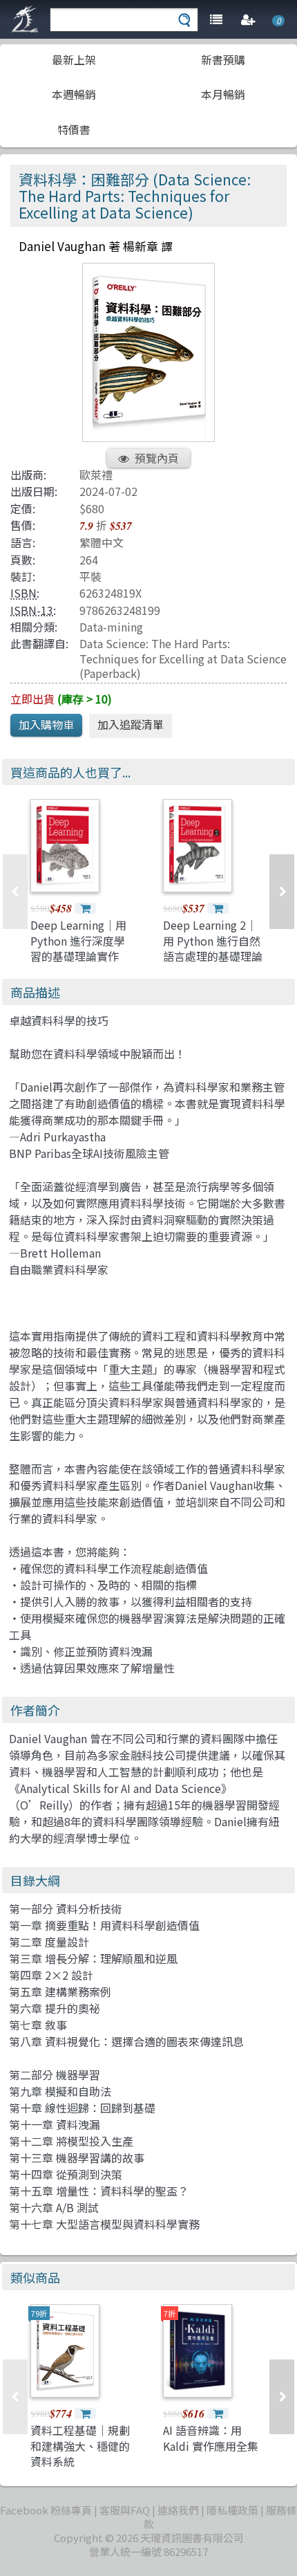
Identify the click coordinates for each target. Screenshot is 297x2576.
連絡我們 (178, 2510)
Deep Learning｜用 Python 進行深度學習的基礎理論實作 (78, 940)
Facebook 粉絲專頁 (46, 2510)
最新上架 (74, 59)
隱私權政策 (232, 2510)
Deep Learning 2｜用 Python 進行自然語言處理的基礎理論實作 (213, 948)
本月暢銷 (223, 94)
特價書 (74, 129)
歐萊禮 (96, 475)
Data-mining (111, 627)
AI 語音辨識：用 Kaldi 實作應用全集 (211, 2438)
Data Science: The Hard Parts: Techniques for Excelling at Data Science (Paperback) (183, 658)
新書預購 (223, 59)
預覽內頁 (157, 458)
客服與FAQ (125, 2510)
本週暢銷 (74, 94)
